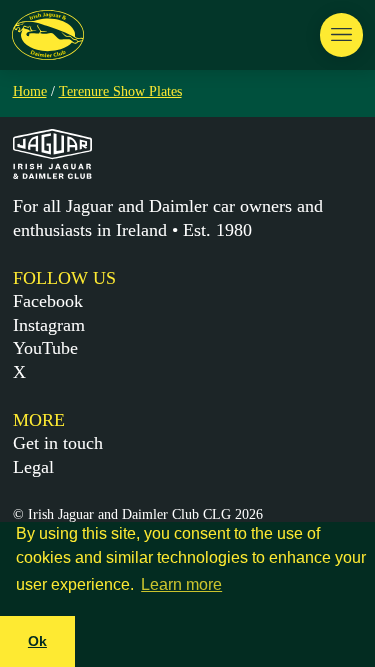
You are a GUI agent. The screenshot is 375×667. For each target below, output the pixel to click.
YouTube (45, 348)
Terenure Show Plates (120, 91)
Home (30, 91)
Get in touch (58, 443)
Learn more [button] (181, 584)
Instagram (49, 325)
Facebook (48, 301)
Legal (33, 467)
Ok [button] (37, 641)
